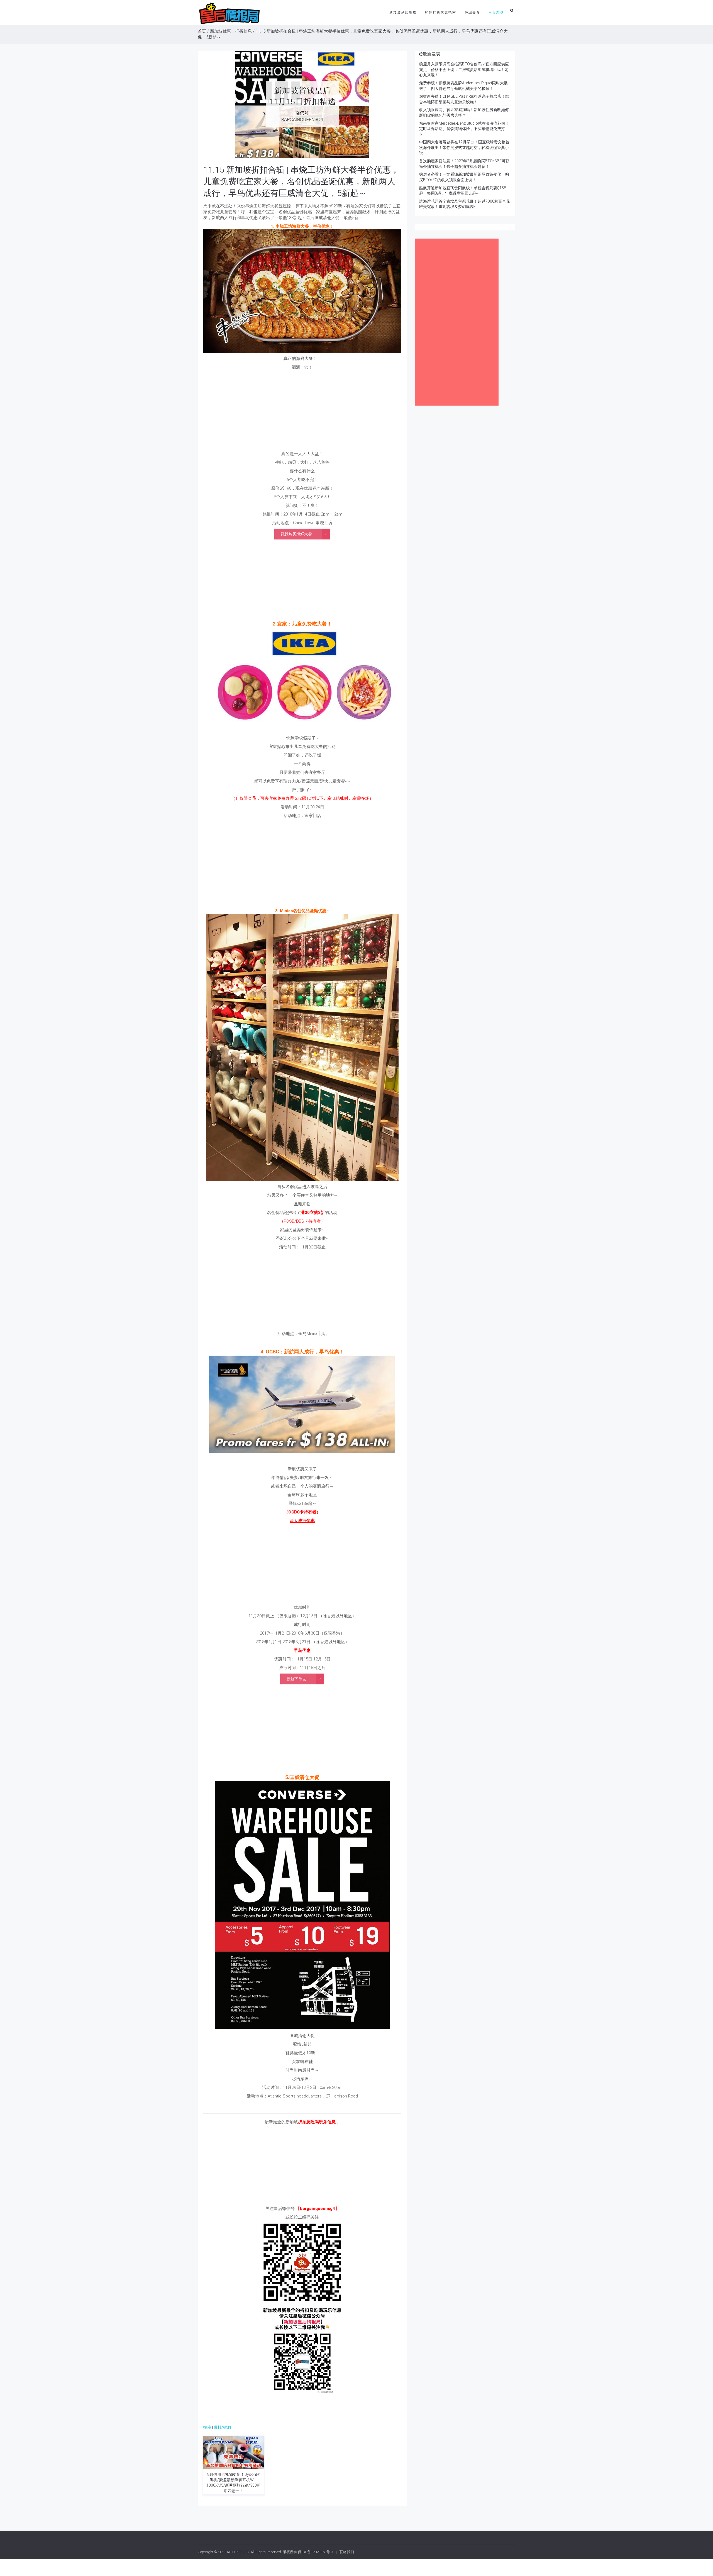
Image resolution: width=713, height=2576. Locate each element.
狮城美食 (472, 13)
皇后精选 (496, 13)
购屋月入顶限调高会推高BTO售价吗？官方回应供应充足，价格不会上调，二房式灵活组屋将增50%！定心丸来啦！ (464, 69)
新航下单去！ (298, 1679)
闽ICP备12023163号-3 (316, 2552)
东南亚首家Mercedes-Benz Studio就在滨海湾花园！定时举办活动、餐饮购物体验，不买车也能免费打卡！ (464, 129)
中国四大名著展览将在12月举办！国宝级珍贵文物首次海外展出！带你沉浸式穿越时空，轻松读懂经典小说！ (464, 147)
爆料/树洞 (222, 2427)
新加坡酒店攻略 (403, 13)
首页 (202, 31)
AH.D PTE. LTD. (238, 2552)
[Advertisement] (302, 412)
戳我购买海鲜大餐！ (298, 534)
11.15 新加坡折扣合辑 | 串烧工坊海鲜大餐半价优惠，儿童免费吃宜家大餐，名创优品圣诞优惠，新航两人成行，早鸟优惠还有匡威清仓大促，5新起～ (301, 181)
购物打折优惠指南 (441, 13)
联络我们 (347, 2552)
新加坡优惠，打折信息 (231, 31)
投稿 (207, 2427)
